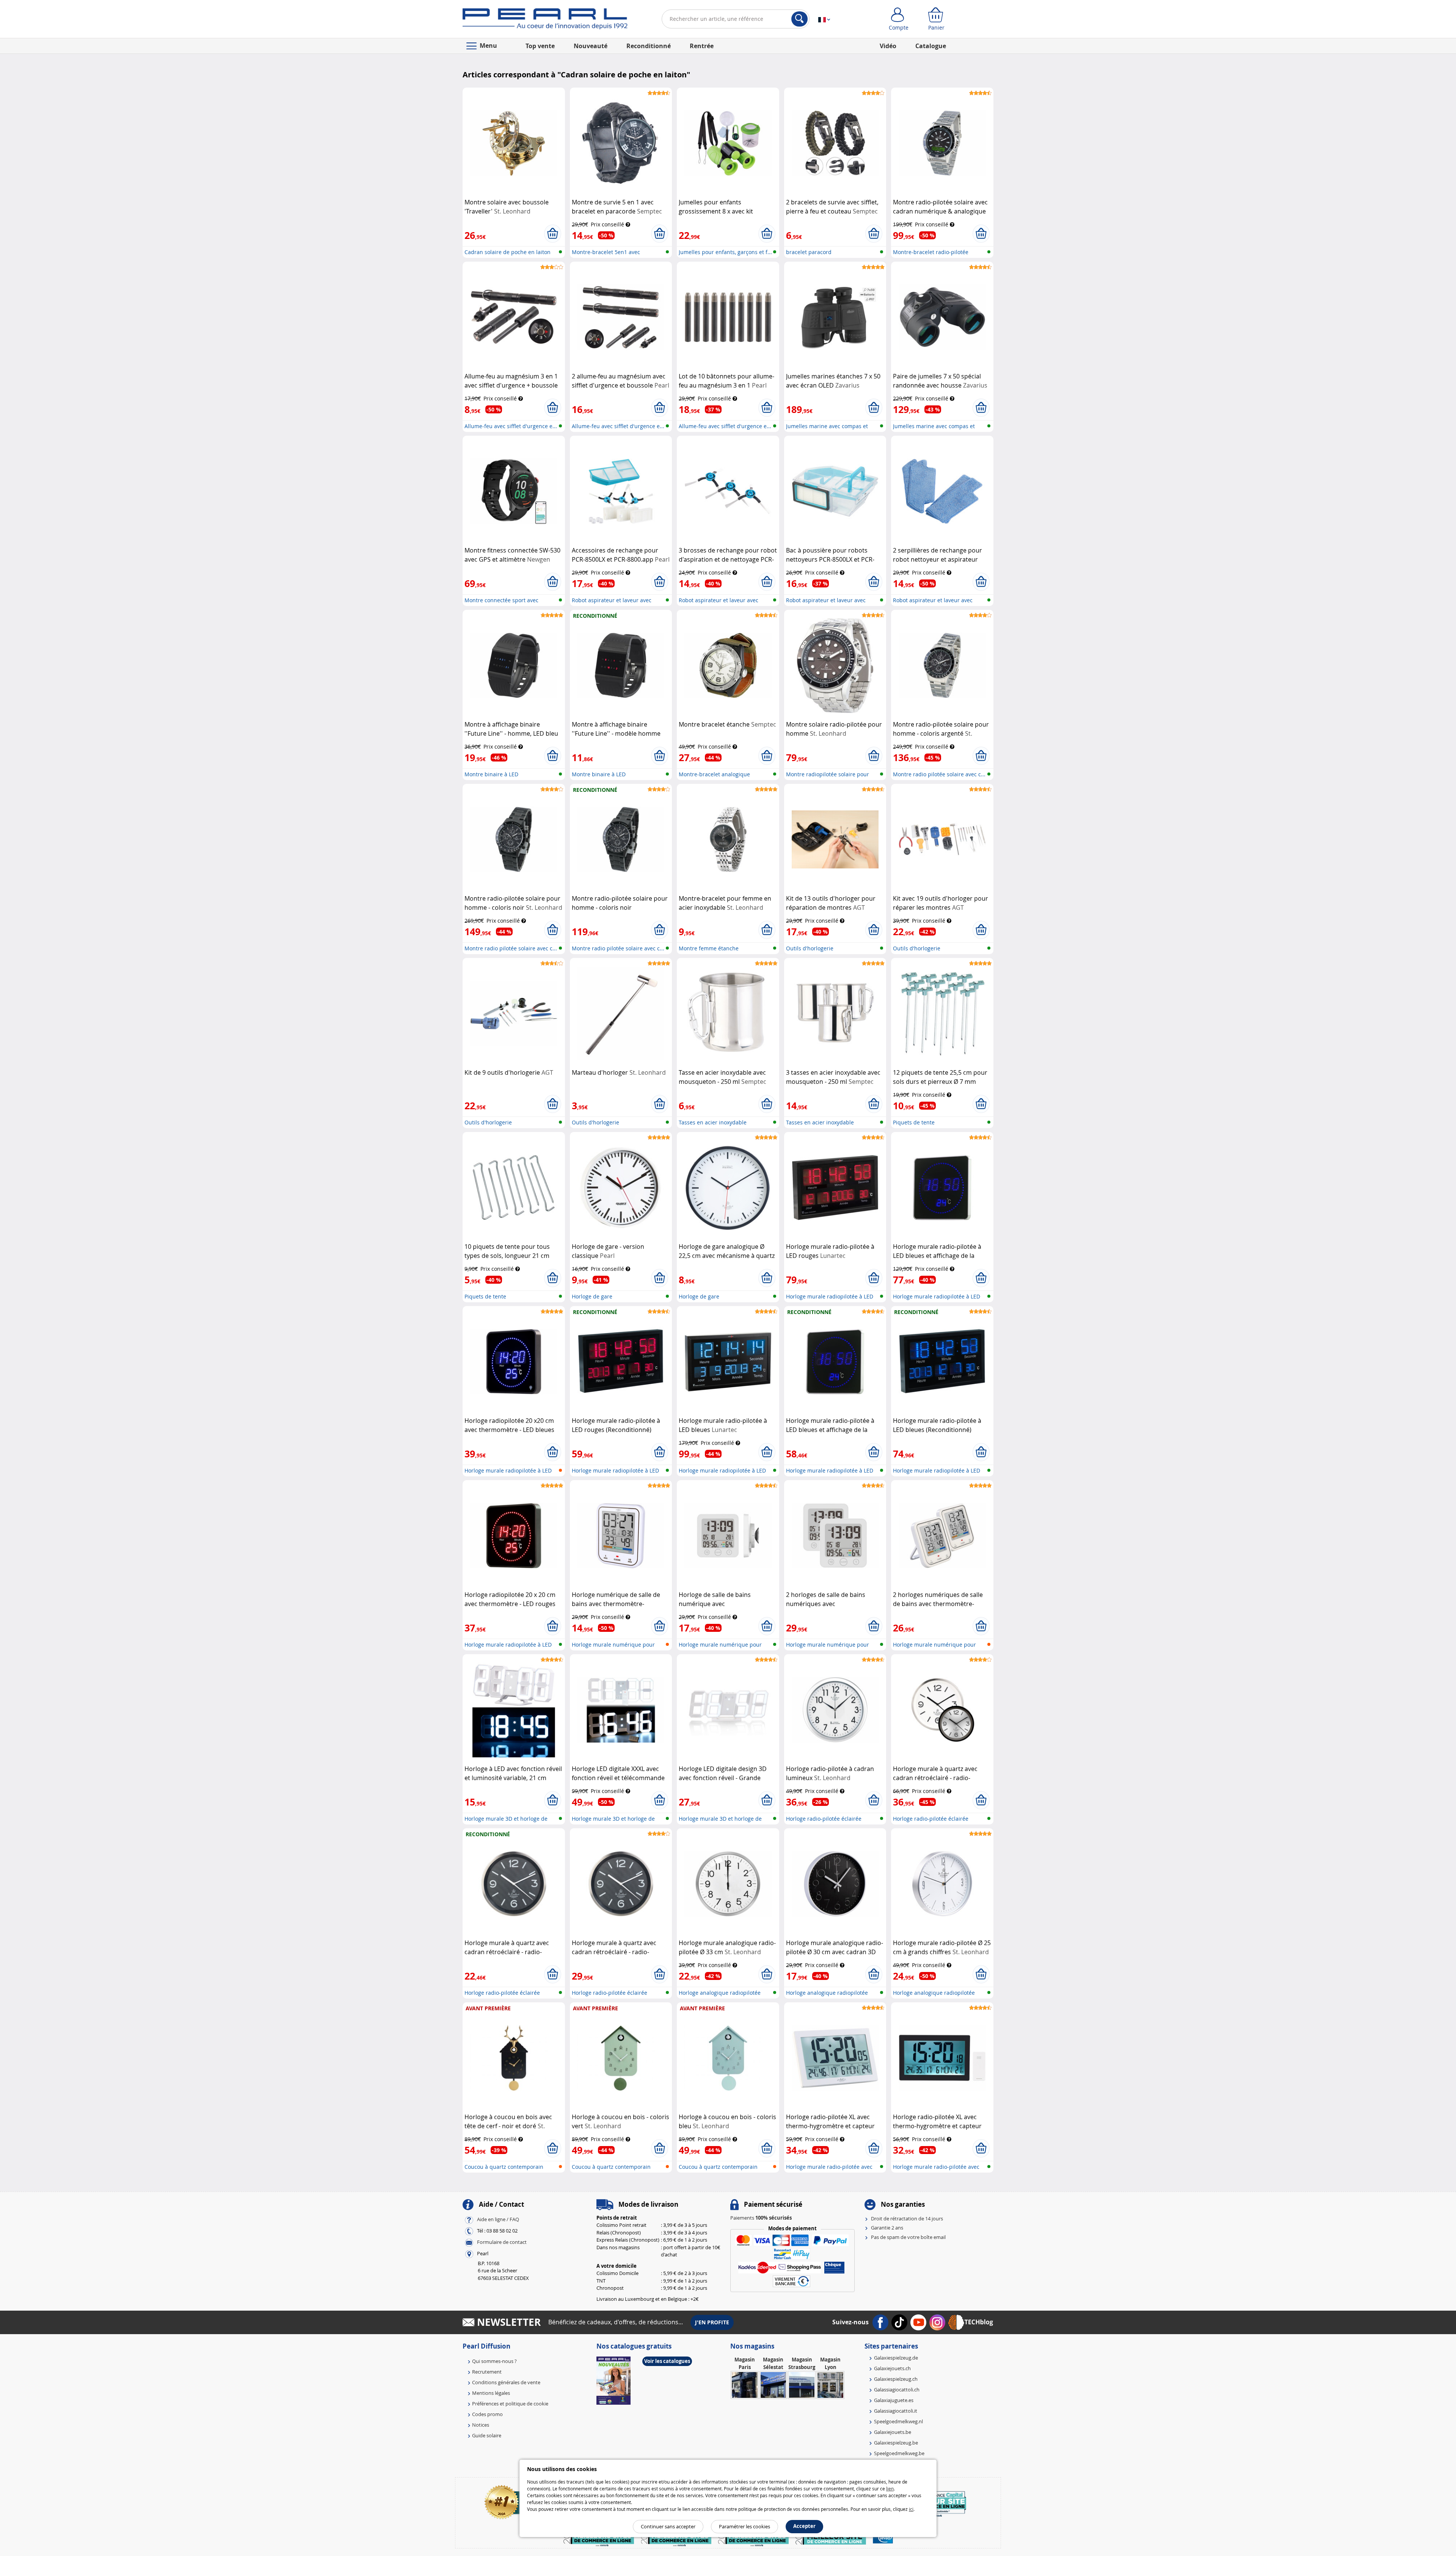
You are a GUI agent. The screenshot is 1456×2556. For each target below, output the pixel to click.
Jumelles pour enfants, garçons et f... (725, 252)
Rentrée (702, 46)
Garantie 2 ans (887, 2228)
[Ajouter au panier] (553, 234)
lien (890, 2488)
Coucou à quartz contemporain (504, 2167)
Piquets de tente (914, 1122)
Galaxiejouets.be (893, 2432)
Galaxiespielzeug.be (896, 2443)
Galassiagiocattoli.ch (897, 2390)
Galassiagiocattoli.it (896, 2411)
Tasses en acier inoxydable (713, 1122)
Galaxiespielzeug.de (896, 2358)
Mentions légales (491, 2393)
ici (911, 2509)
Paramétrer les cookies (744, 2526)
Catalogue (931, 46)
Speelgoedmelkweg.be (899, 2453)
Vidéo (888, 46)
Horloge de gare (592, 1296)
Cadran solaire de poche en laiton (508, 252)
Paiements (761, 2218)
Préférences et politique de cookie (510, 2404)
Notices (481, 2425)
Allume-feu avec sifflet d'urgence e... (511, 426)
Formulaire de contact (502, 2242)
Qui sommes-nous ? (494, 2361)
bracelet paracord (809, 252)
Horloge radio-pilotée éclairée (824, 1819)
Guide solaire (487, 2435)
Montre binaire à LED (491, 774)
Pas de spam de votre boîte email (908, 2237)
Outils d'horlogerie (810, 948)
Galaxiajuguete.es (894, 2400)
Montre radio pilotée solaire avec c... (939, 774)
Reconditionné (649, 46)
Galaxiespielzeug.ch (896, 2379)
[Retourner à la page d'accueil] (545, 20)
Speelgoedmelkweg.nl (898, 2421)
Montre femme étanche (709, 948)
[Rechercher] (799, 19)
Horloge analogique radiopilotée (720, 1993)
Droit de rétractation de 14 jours (907, 2218)
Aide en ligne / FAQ (498, 2219)
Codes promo (487, 2414)
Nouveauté (591, 46)
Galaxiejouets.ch (892, 2368)
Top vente (540, 46)
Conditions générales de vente (506, 2382)
